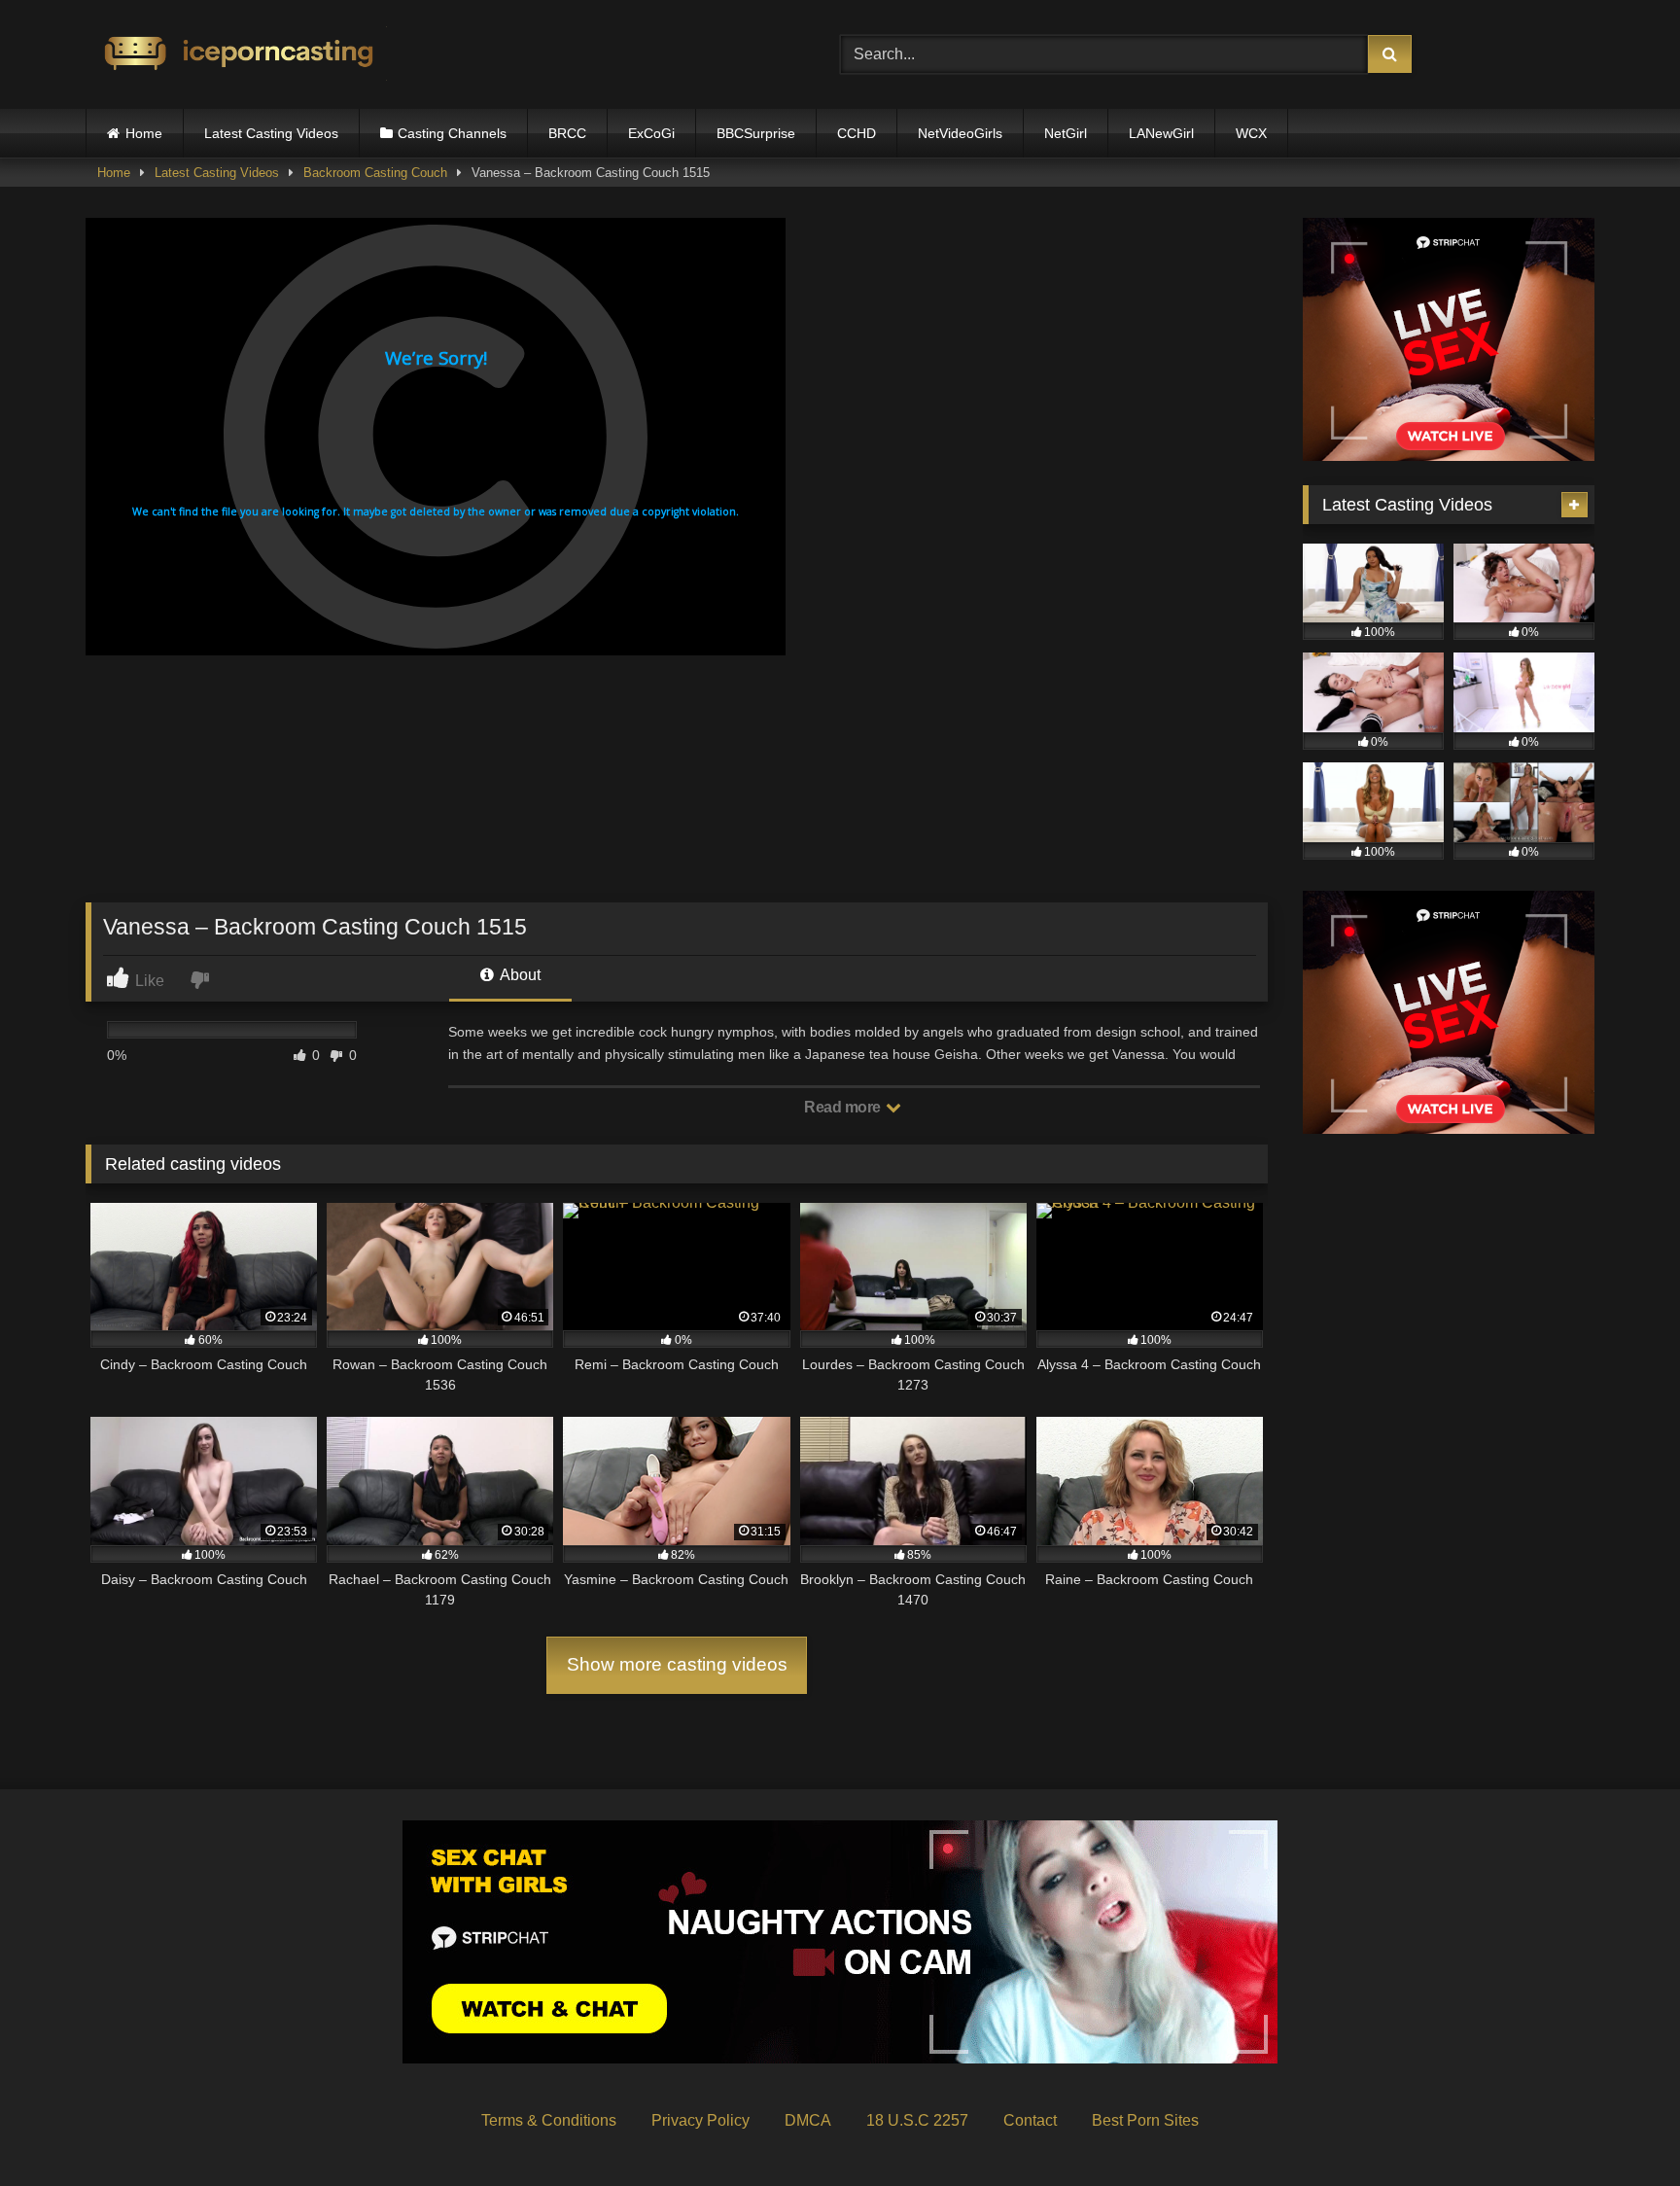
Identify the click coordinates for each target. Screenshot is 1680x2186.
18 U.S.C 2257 (917, 2120)
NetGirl (1066, 133)
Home (144, 133)
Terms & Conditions (549, 2120)
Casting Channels (452, 133)
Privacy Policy (700, 2120)
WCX (1251, 133)
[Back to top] (1620, 2128)
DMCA (808, 2120)
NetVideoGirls (960, 133)
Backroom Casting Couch (375, 173)
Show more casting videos (677, 1664)
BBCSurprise (756, 133)
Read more (844, 1107)
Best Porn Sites (1145, 2120)
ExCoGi (651, 133)
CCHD (857, 133)
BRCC (567, 133)
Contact (1030, 2120)
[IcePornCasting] (236, 55)
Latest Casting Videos (271, 133)
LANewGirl (1161, 133)
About (519, 975)
